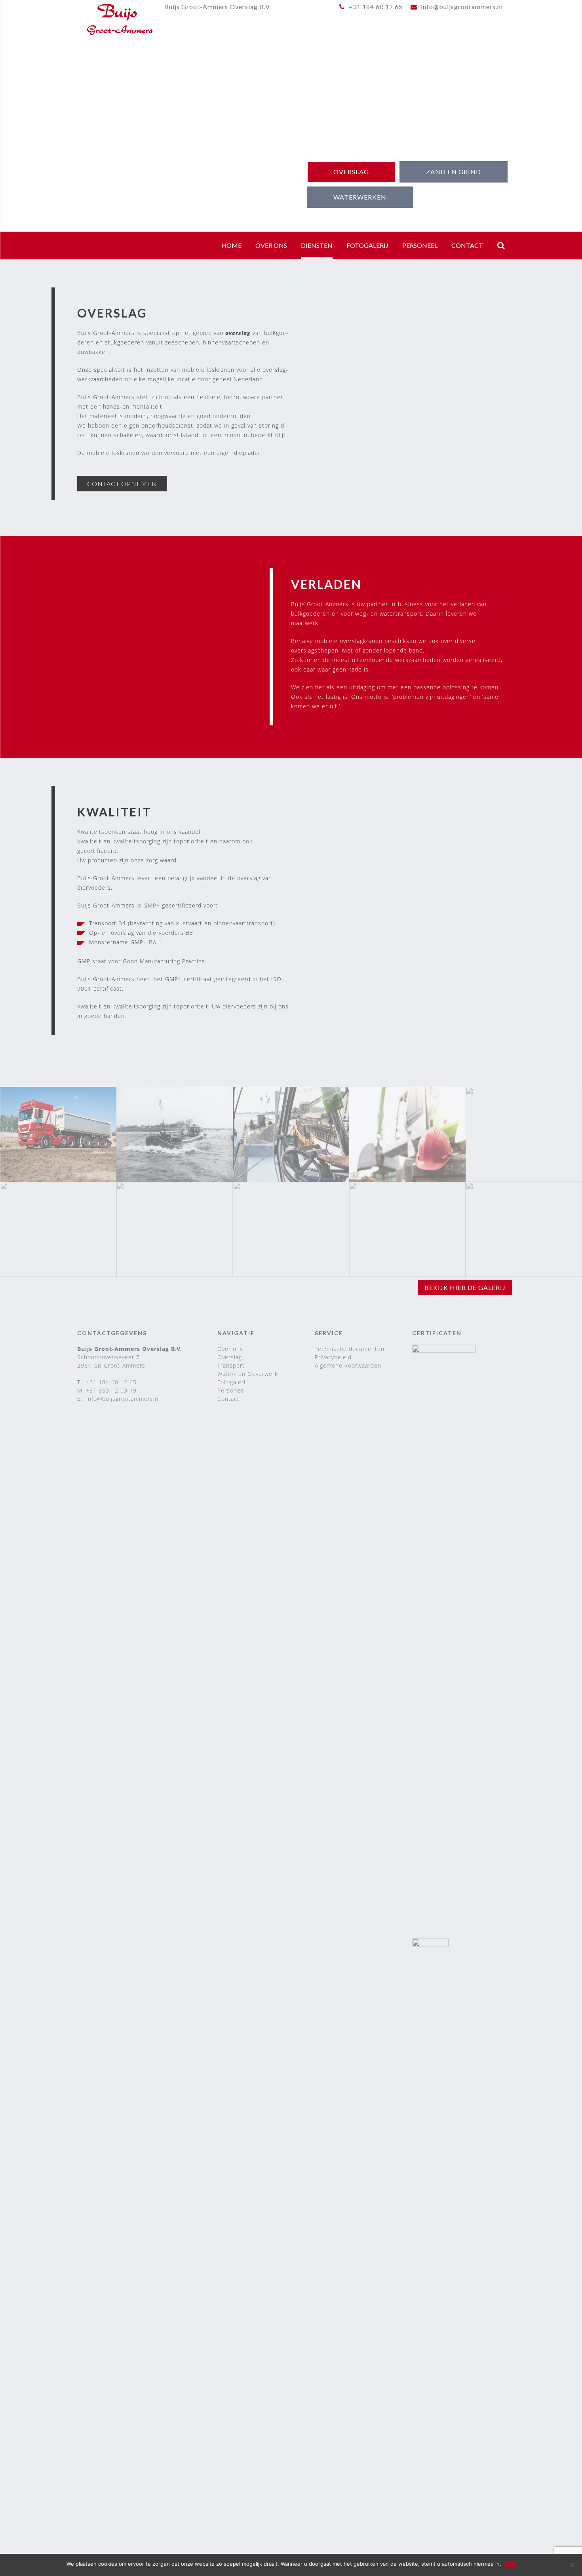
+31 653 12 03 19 (111, 1390)
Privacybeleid (333, 1357)
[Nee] (572, 2565)
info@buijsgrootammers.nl (123, 1399)
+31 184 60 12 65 (111, 1382)
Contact (467, 245)
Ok (511, 2564)
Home (231, 245)
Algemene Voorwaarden (348, 1365)
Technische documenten (350, 1349)
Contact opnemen (122, 484)
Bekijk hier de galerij (465, 1287)
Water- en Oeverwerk (248, 1374)
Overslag (351, 172)
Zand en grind (454, 172)
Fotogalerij (367, 245)
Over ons (271, 245)
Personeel (420, 245)
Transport (231, 1365)
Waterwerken (360, 197)
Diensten (317, 245)
